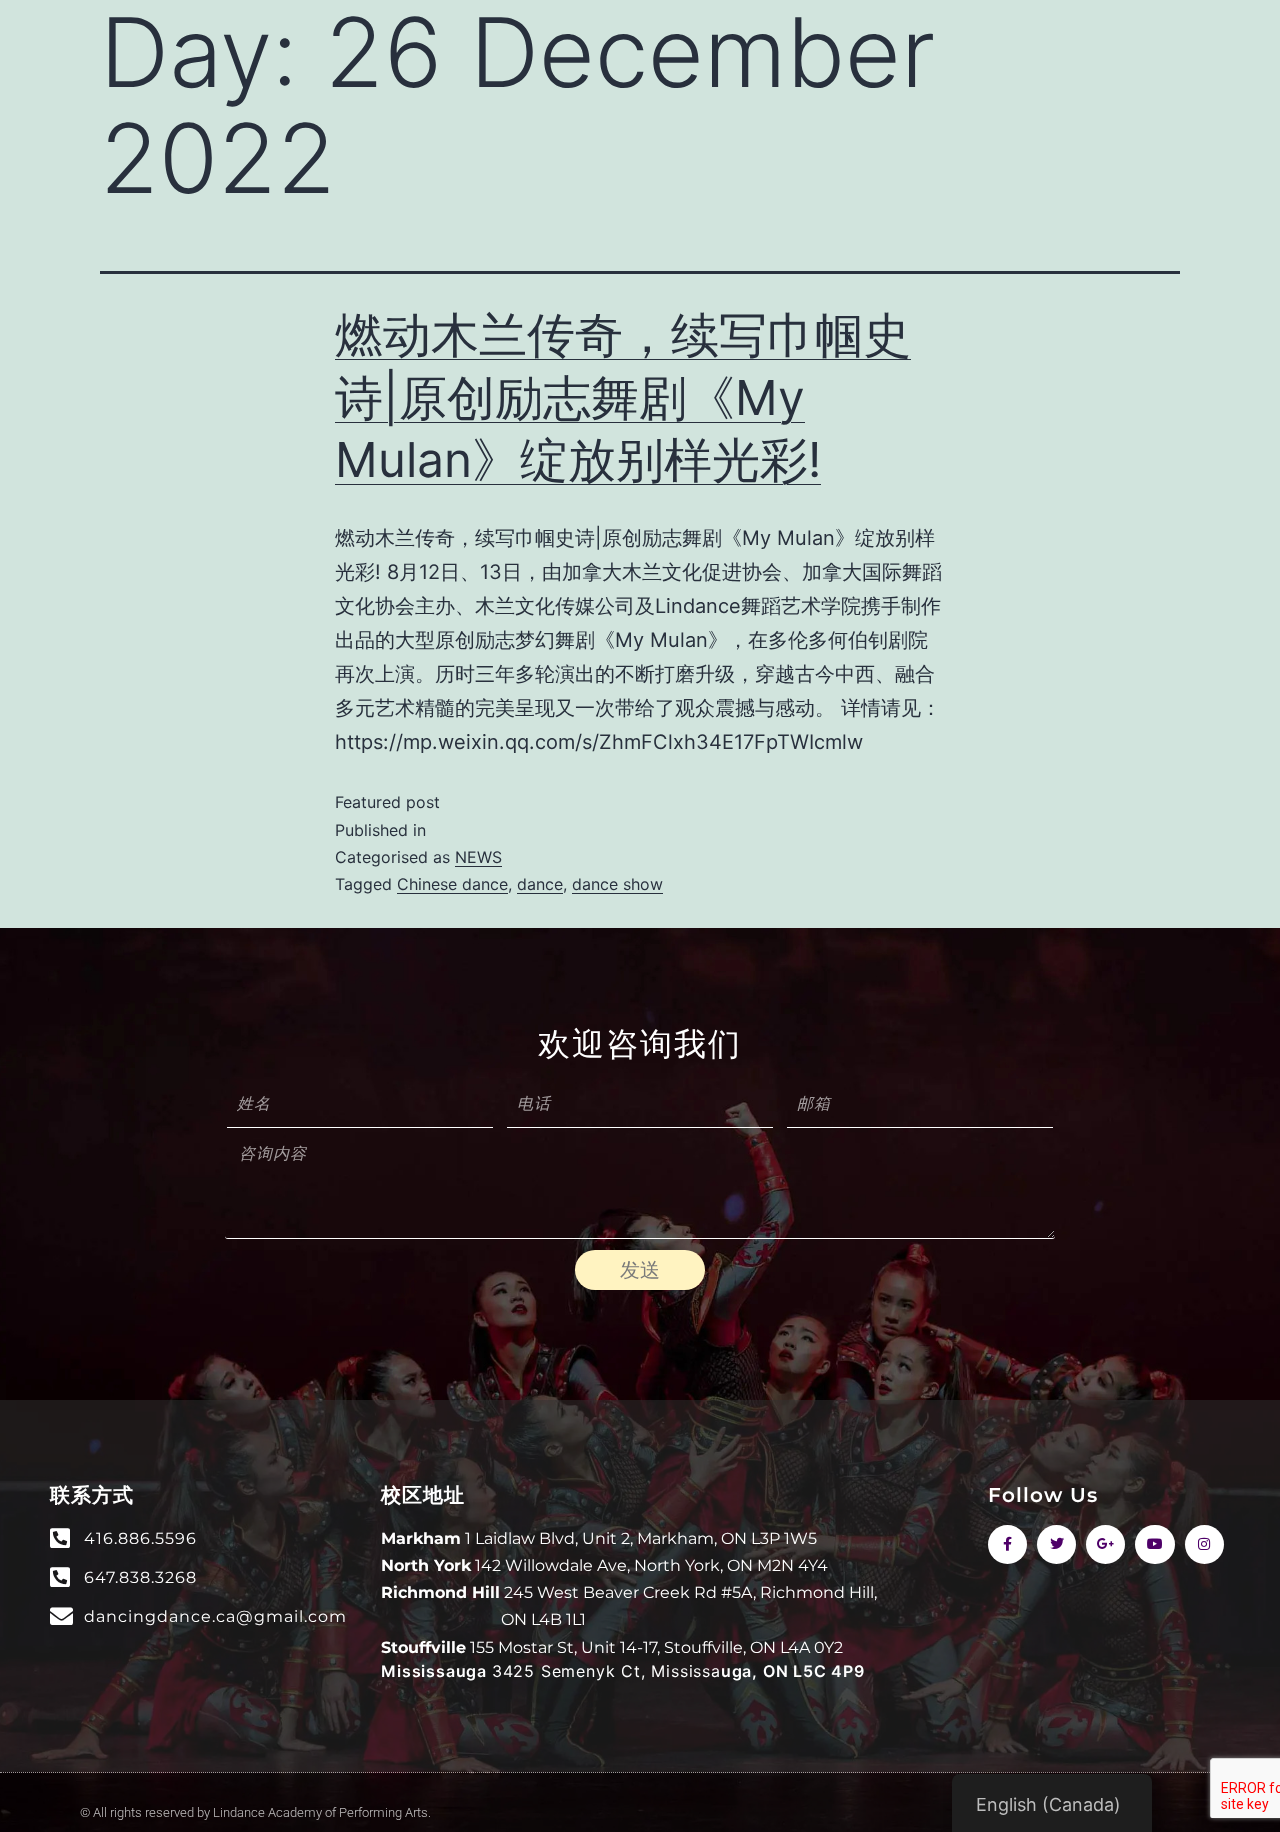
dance (540, 884)
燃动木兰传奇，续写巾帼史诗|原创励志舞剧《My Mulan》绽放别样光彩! (623, 397)
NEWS (478, 857)
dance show (617, 884)
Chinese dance (452, 884)
